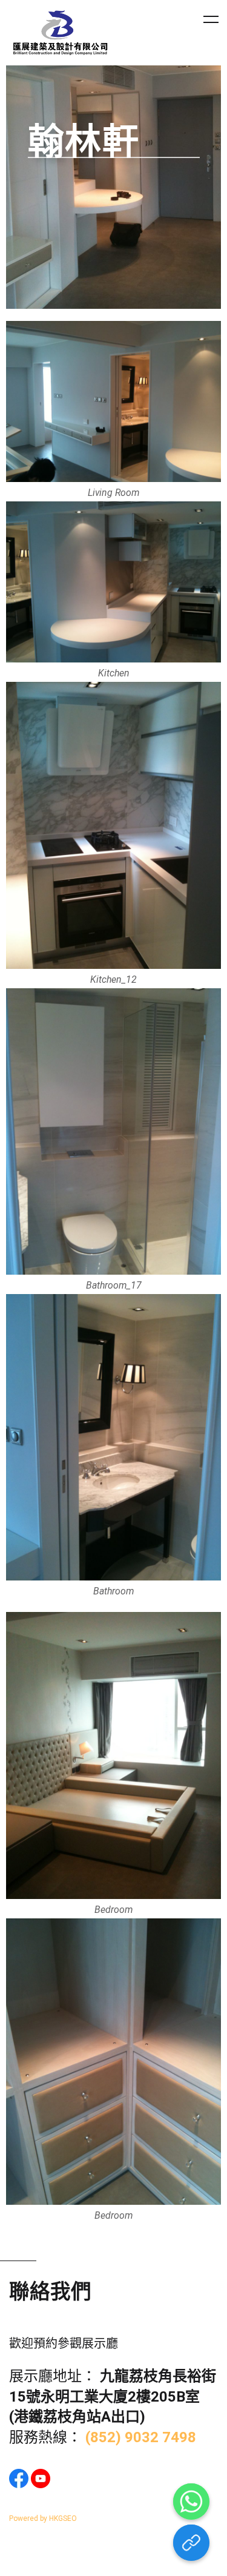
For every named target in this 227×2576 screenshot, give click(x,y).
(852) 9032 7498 (141, 2437)
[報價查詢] (191, 2543)
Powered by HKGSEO (43, 2518)
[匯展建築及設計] (61, 33)
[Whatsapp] (191, 2502)
